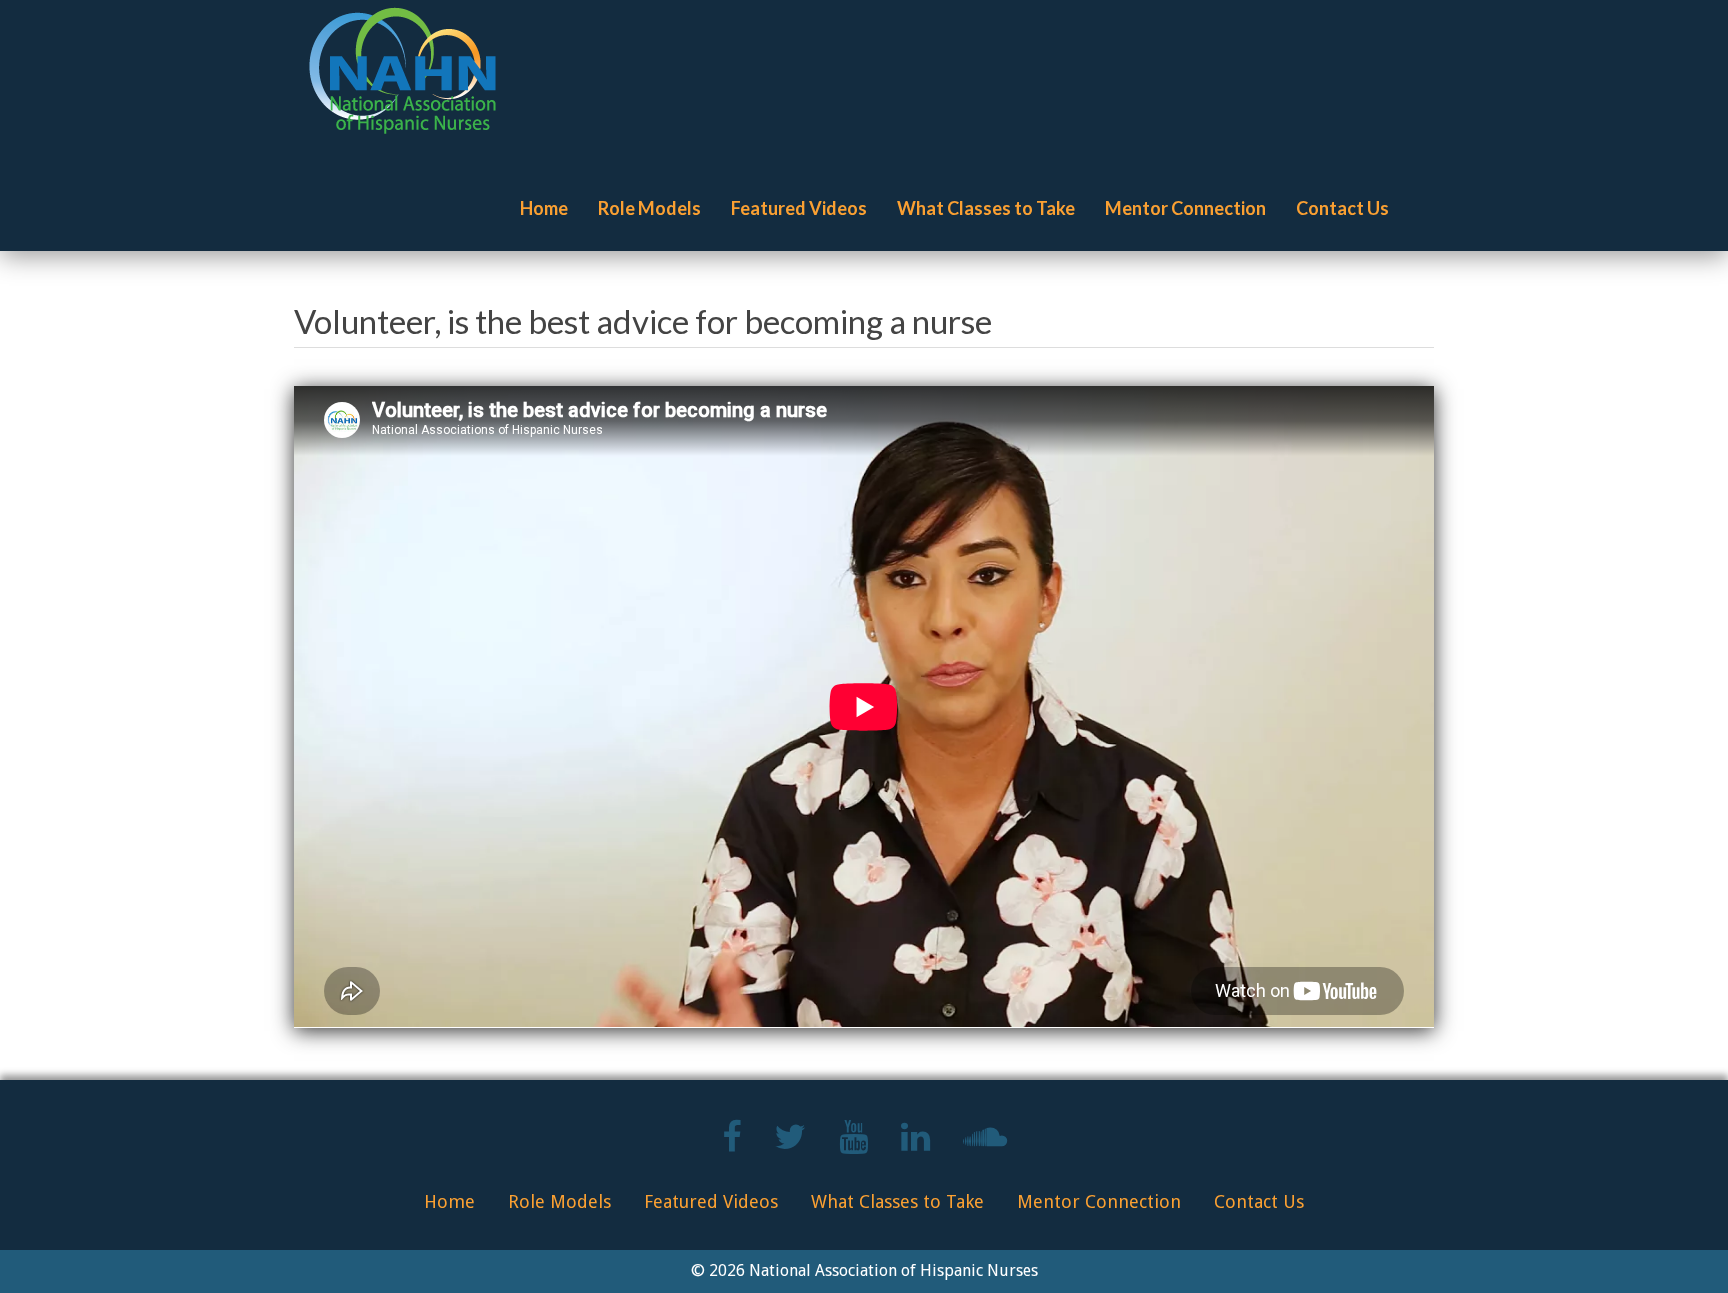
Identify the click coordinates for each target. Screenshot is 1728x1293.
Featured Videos (799, 208)
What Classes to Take (986, 208)
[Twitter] (790, 1144)
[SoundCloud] (985, 1144)
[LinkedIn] (915, 1144)
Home (544, 208)
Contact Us (1342, 208)
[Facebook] (731, 1144)
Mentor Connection (1185, 208)
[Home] (410, 70)
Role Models (649, 208)
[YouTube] (853, 1144)
